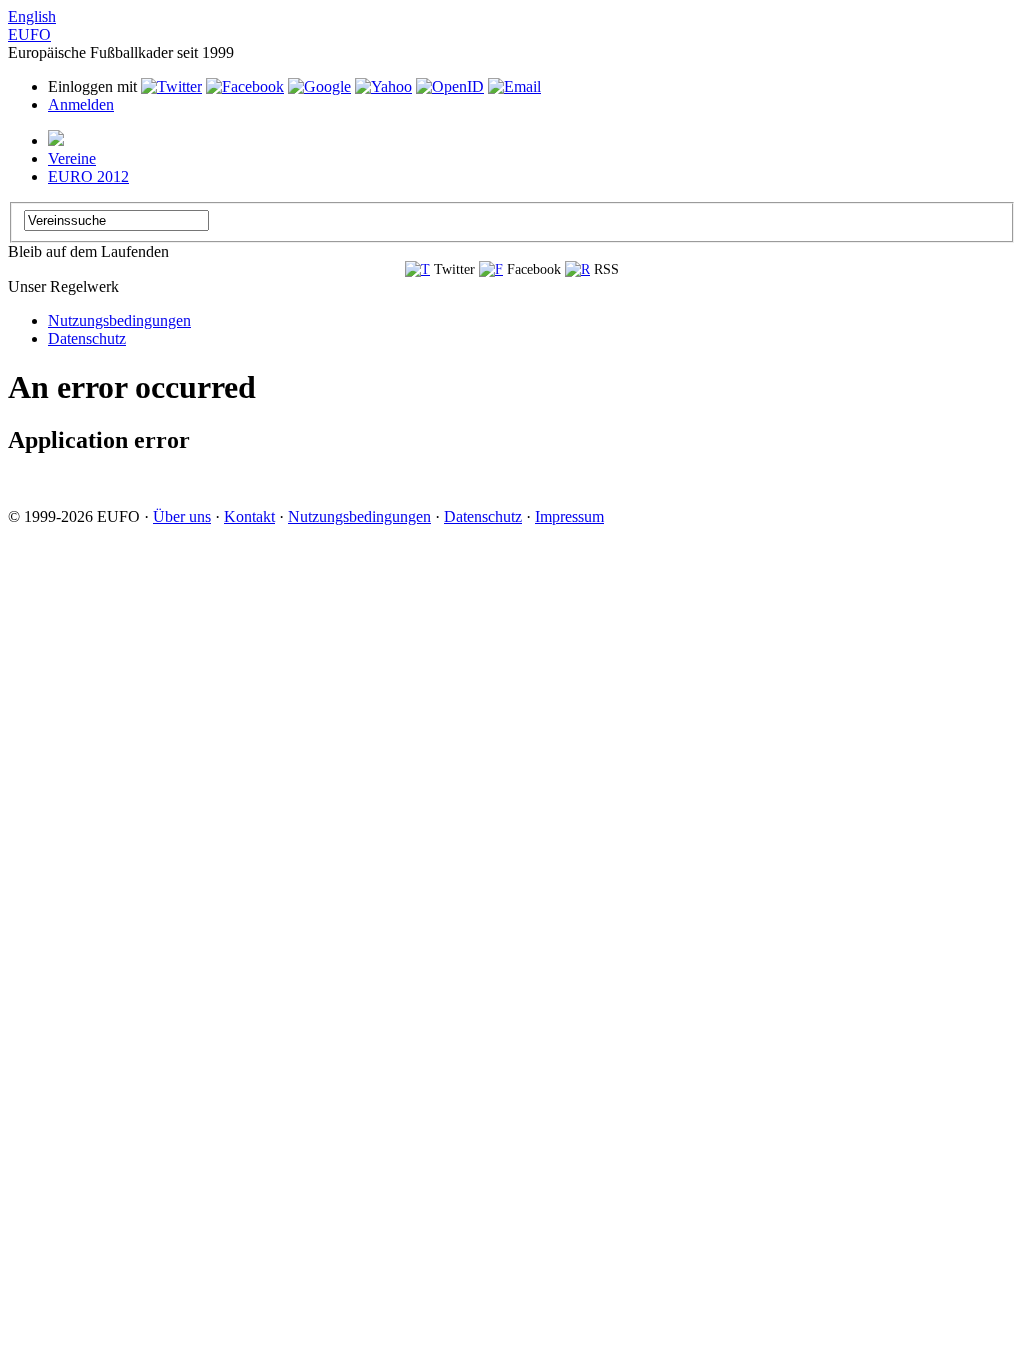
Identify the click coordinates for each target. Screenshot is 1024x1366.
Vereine (72, 158)
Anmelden (81, 104)
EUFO (29, 34)
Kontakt (249, 516)
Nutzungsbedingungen (119, 320)
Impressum (569, 516)
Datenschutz (87, 338)
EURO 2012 (88, 176)
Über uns (182, 516)
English (32, 16)
